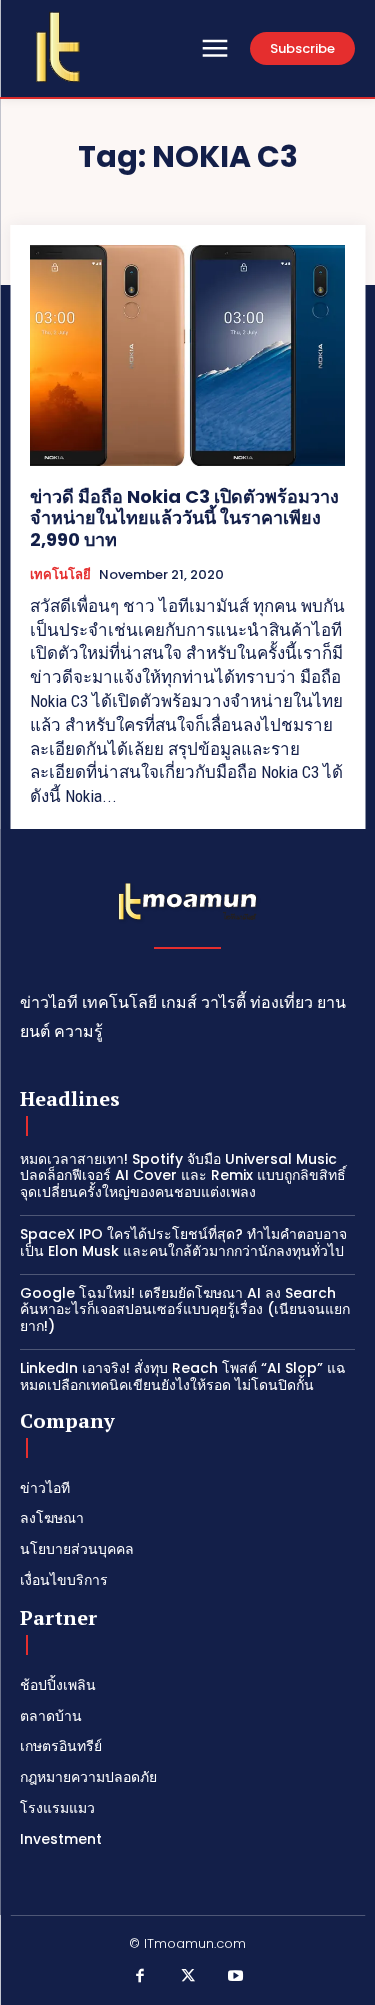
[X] (188, 1977)
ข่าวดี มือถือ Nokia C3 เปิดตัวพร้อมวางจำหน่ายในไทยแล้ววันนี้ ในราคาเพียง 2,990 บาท (184, 518)
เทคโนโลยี (60, 575)
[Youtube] (235, 1977)
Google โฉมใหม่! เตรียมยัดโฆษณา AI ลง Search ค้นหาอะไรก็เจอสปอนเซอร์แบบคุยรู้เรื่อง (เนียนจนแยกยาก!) (185, 1310)
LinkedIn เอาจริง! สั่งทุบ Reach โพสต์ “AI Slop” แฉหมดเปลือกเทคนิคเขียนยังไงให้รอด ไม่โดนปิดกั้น (183, 1376)
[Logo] (58, 47)
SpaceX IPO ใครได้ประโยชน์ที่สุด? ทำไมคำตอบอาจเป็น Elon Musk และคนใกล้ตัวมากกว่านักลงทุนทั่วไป (183, 1242)
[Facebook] (140, 1977)
